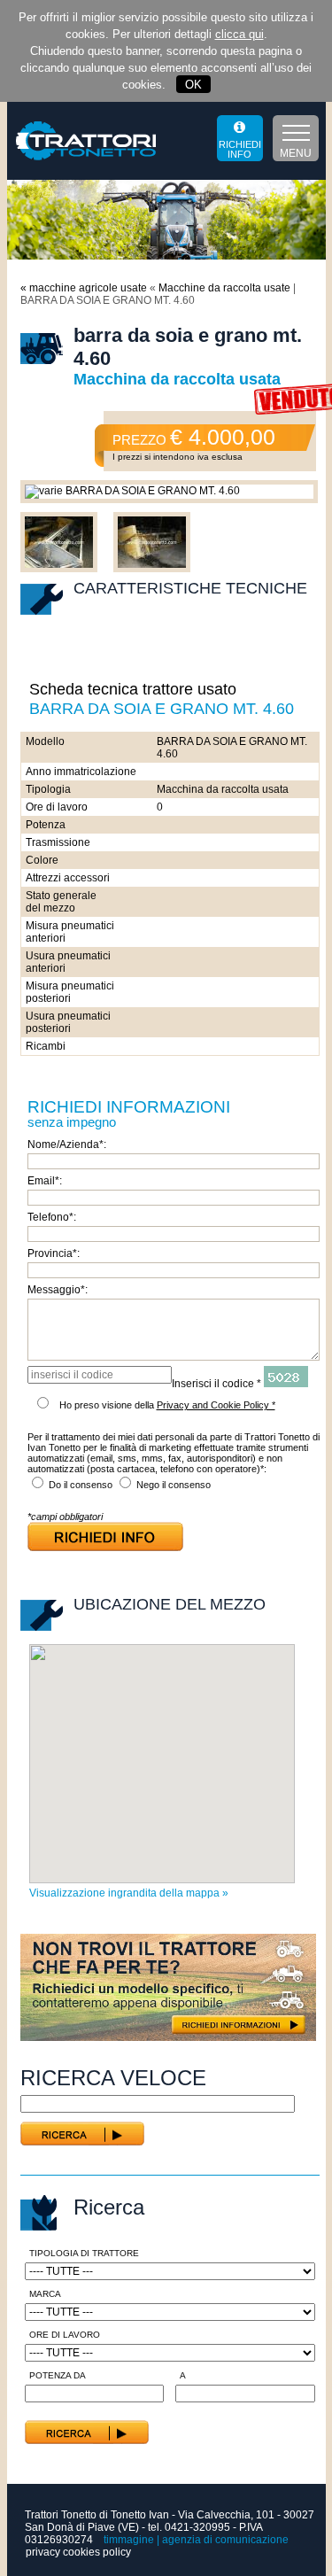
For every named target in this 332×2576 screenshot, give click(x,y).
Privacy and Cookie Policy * (216, 1405)
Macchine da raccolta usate (226, 288)
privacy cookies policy (78, 2552)
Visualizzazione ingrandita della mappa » (129, 1893)
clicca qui (239, 34)
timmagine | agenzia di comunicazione (196, 2540)
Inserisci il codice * (216, 1384)
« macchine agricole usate (84, 288)
